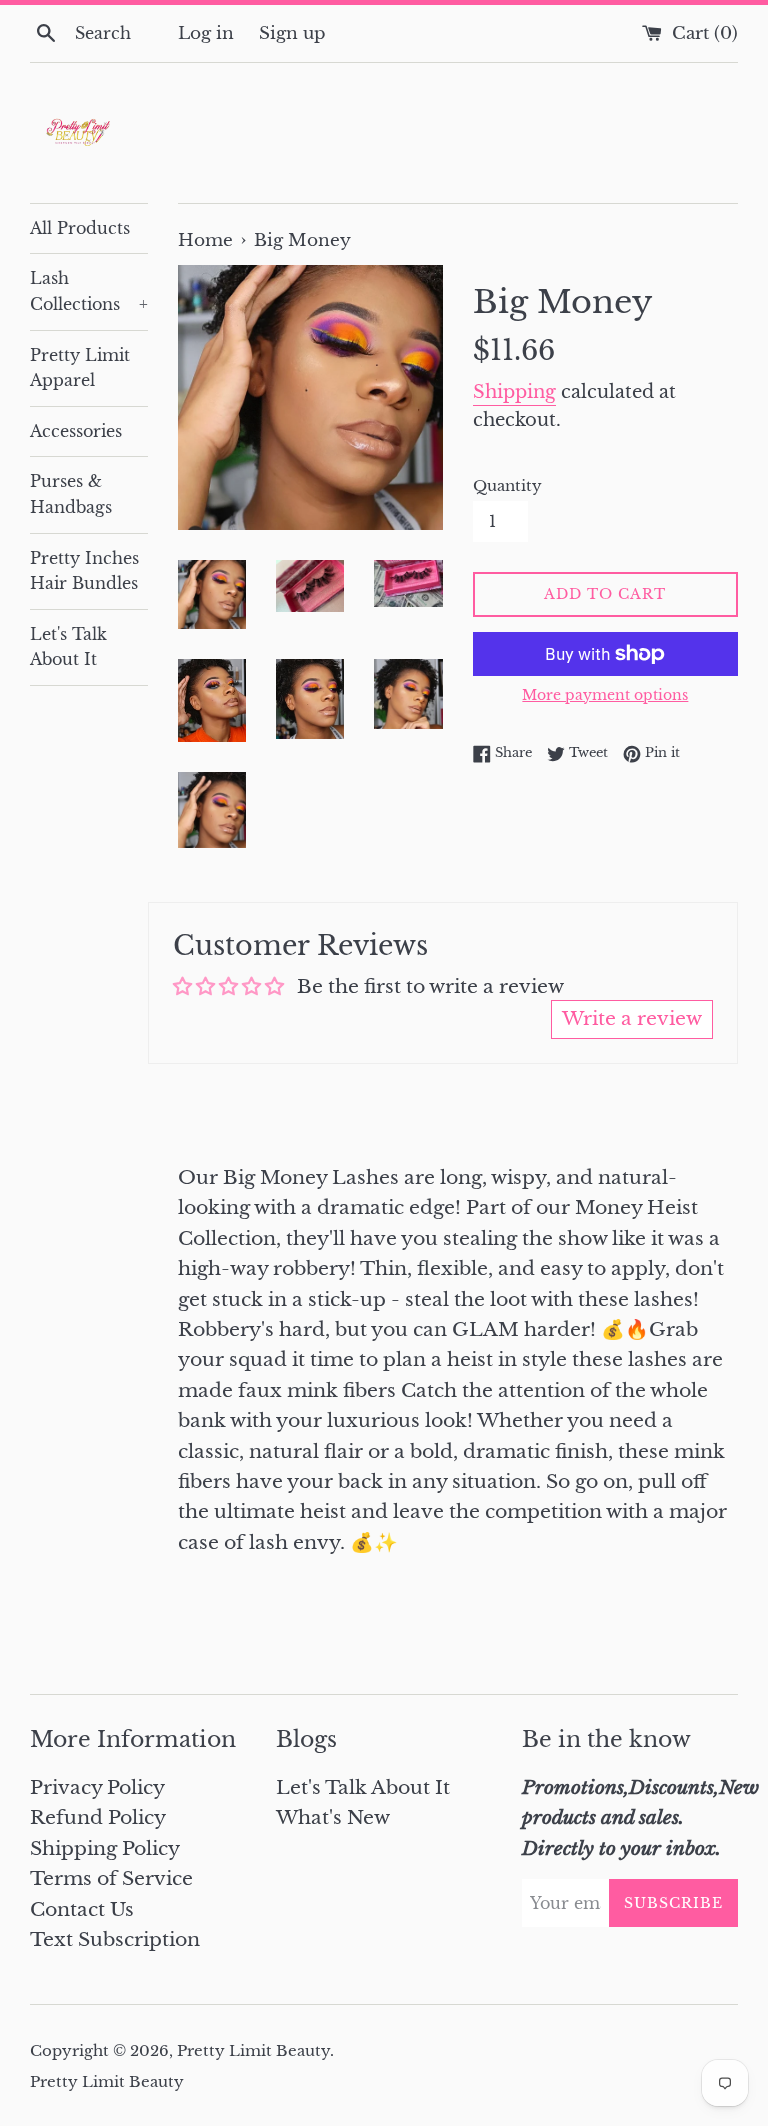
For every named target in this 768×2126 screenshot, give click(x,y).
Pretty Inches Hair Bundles (84, 571)
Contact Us (82, 1909)
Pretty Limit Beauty (253, 2050)
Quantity (507, 485)
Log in (206, 33)
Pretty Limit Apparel (80, 368)
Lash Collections (89, 291)
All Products (80, 228)
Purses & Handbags (71, 494)
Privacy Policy (97, 1787)
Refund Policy (98, 1817)
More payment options (605, 695)
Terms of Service (111, 1878)
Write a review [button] (632, 1018)
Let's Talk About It (68, 647)
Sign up (292, 33)
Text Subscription (115, 1939)
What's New (333, 1817)
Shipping (514, 392)
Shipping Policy (105, 1848)
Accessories (76, 431)
